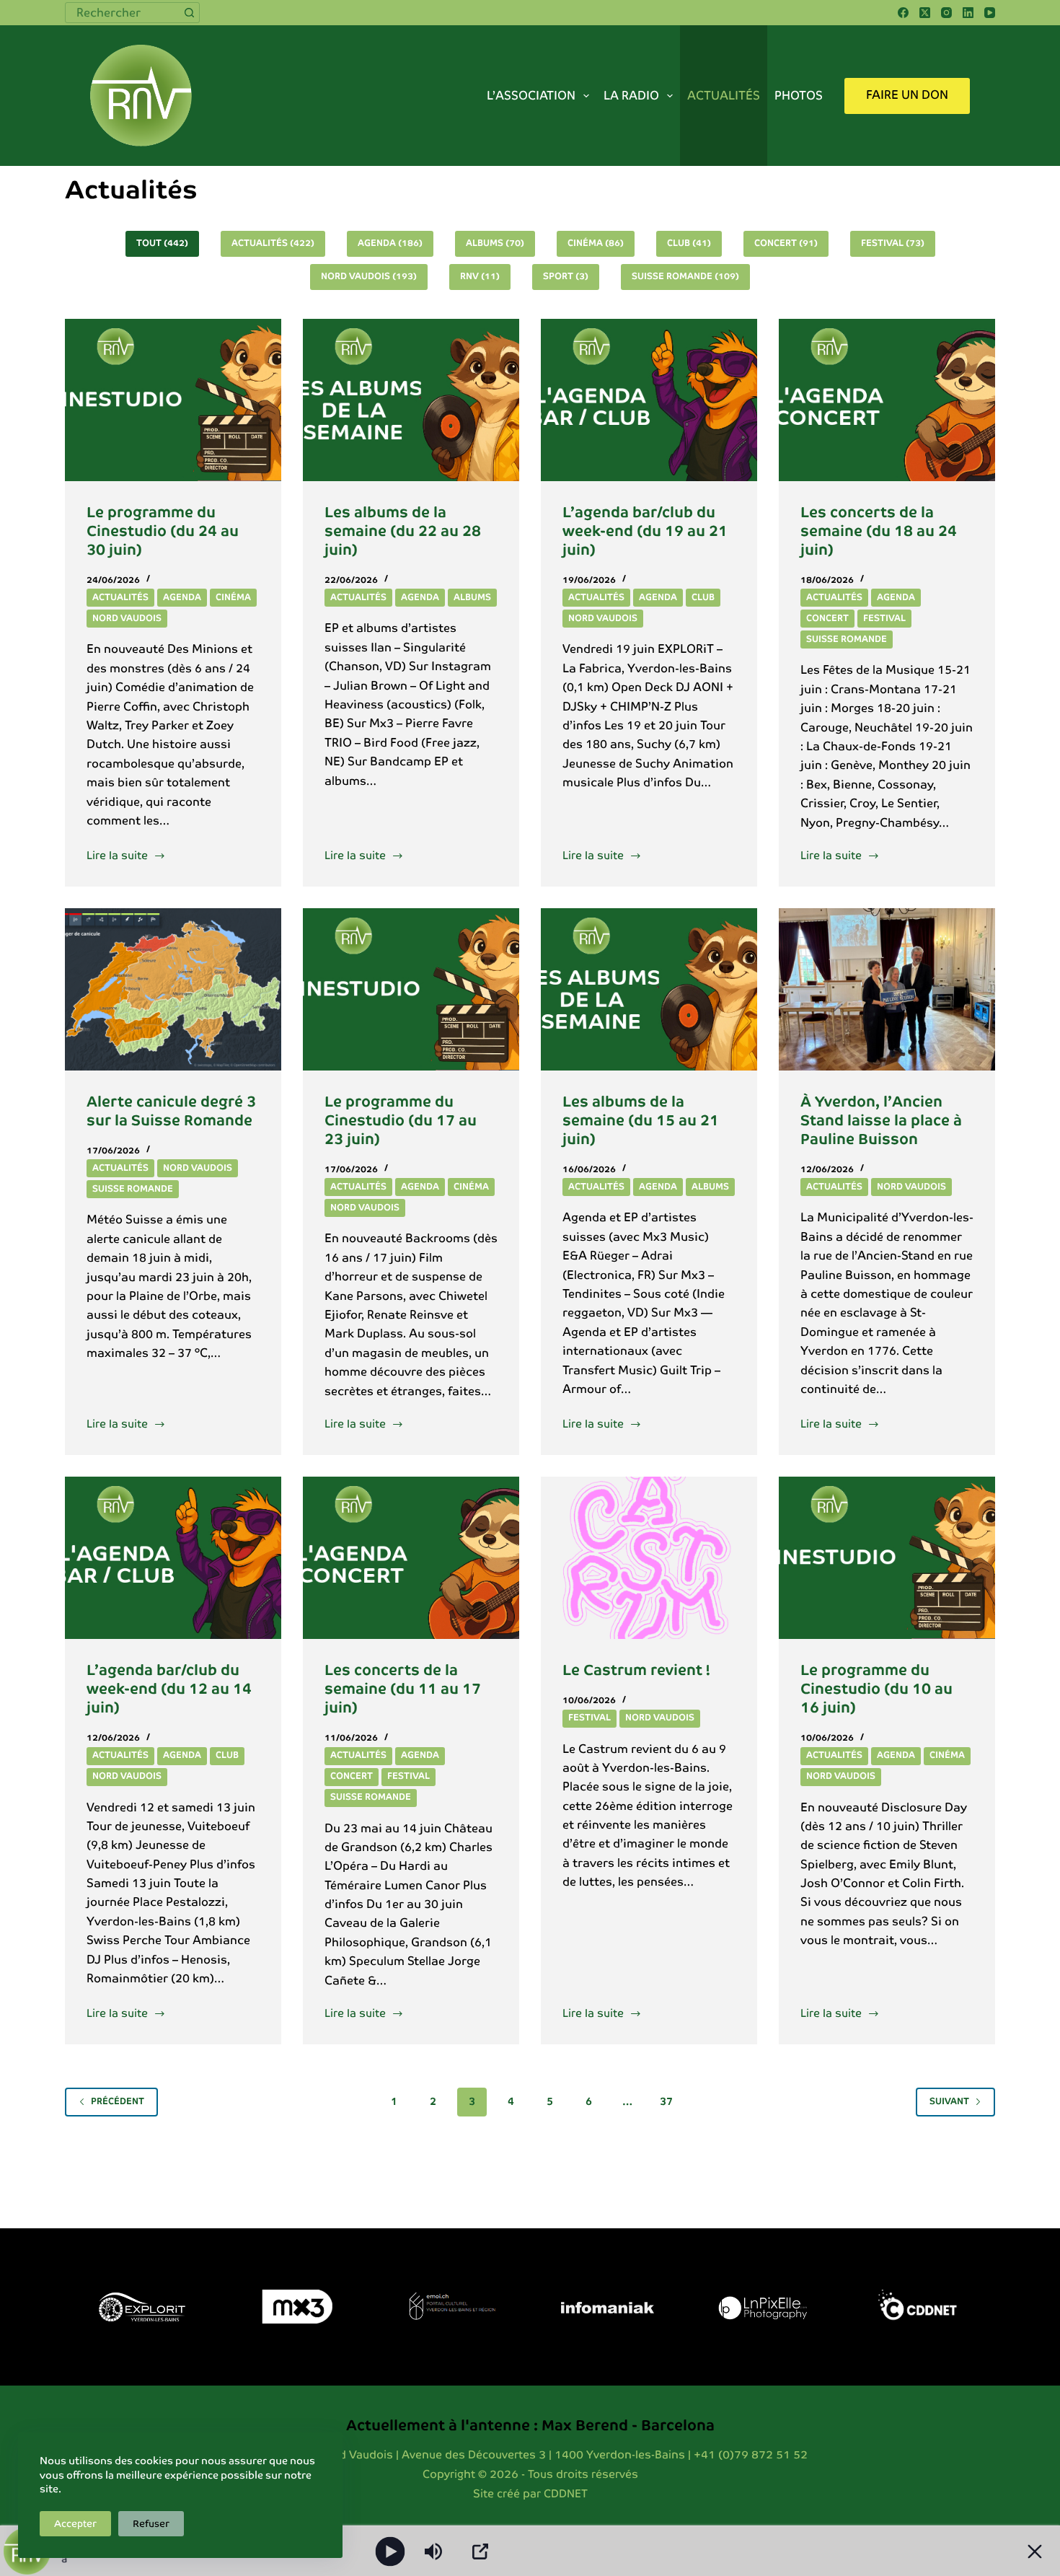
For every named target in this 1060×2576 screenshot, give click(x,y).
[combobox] (123, 13)
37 (666, 2101)
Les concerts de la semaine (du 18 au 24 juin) (879, 531)
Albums (472, 597)
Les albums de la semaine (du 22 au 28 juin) (403, 531)
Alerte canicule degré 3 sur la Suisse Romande (171, 1111)
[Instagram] (946, 13)
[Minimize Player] (1035, 2551)
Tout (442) (162, 243)
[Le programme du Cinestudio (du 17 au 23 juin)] (411, 989)
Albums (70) (495, 243)
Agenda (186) (390, 243)
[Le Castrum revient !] (649, 1558)
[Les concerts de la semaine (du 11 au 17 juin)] (411, 1558)
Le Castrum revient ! (636, 1670)
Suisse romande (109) (685, 276)
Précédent (118, 2101)
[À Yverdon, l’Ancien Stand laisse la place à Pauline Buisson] (887, 989)
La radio (631, 96)
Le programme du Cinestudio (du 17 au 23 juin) (401, 1120)
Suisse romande (847, 639)
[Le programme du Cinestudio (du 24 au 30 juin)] (173, 400)
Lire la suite (118, 854)
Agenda (182, 597)
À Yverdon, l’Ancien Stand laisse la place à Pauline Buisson (881, 1120)
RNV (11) (480, 276)
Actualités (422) (273, 243)
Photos (799, 96)
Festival (884, 618)
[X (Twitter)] (925, 13)
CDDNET (566, 2493)
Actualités (724, 96)
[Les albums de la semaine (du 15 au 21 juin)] (649, 989)
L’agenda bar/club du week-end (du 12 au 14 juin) (169, 1689)
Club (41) (689, 243)
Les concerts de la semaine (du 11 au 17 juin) (403, 1689)
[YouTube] (990, 13)
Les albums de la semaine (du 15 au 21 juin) (641, 1120)
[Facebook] (903, 13)
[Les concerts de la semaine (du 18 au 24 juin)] (887, 400)
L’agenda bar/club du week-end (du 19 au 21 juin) (645, 531)
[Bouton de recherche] (189, 13)
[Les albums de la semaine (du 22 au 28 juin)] (411, 400)
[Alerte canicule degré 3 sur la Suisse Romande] (173, 989)
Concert (827, 618)
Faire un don (907, 95)
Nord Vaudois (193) (369, 276)
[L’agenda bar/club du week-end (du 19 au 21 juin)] (649, 400)
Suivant (949, 2101)
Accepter (75, 2524)
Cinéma (233, 597)
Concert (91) (786, 243)
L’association (531, 96)
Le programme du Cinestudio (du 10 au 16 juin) (876, 1689)
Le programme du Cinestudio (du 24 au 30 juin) (163, 531)
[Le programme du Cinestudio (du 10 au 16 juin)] (887, 1558)
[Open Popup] (480, 2551)
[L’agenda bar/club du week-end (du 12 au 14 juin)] (173, 1558)
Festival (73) (893, 243)
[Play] (390, 2551)
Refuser (151, 2524)
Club (703, 597)
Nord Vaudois (127, 618)
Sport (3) (566, 276)
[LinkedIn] (968, 13)
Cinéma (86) (596, 243)
